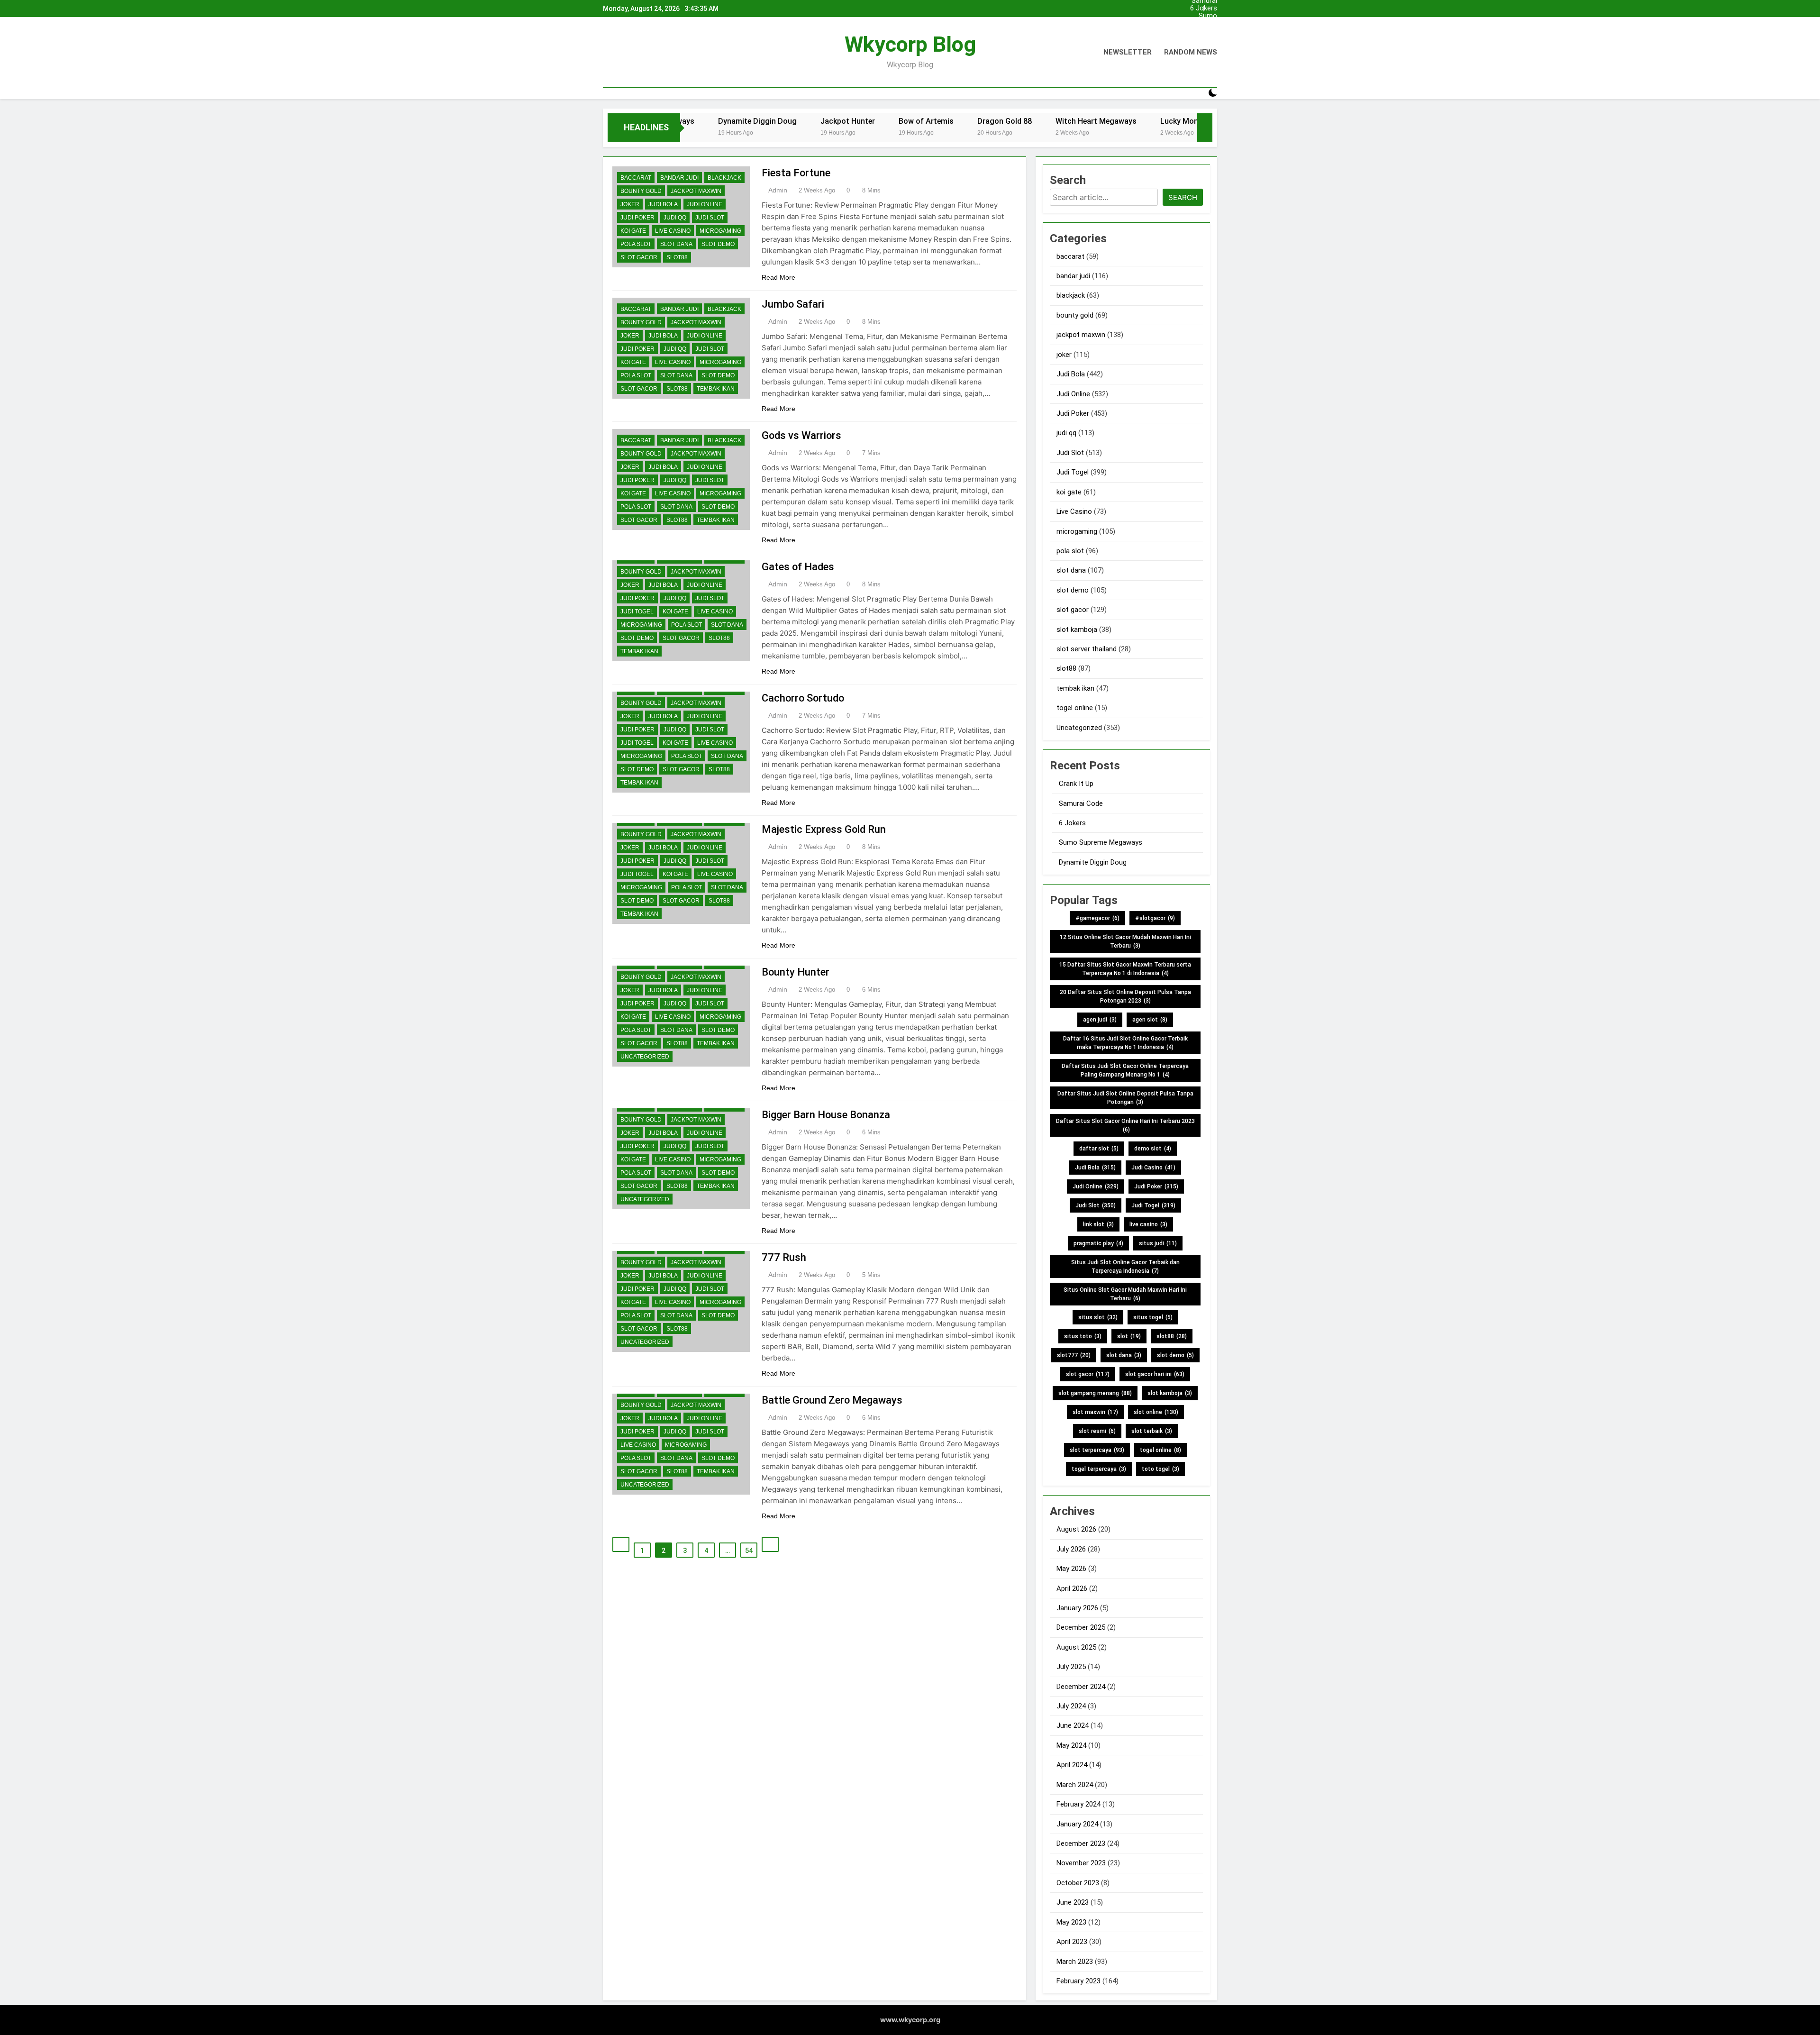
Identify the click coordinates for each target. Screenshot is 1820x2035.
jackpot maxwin (696, 191)
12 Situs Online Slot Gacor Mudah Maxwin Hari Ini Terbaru (1125, 941)
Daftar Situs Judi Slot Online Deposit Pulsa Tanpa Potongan (1125, 1098)
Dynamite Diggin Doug (1093, 862)
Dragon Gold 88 (917, 121)
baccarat (636, 178)
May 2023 (1071, 1922)
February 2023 (1078, 1981)
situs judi (1158, 1243)
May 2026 (1071, 1569)
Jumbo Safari (793, 304)
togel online (1075, 708)
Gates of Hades (798, 567)
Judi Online (705, 204)
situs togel (1153, 1317)
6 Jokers (1204, 9)
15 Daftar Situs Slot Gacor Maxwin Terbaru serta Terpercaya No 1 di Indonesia (1125, 969)
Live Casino (673, 231)
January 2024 (1077, 1824)
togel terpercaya (1099, 1469)
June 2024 (1073, 1725)
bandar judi (679, 178)
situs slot (1098, 1317)
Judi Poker (637, 218)
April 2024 (1072, 1765)
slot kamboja (1077, 630)
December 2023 (1081, 1843)
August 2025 (1076, 1647)
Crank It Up (1200, 24)
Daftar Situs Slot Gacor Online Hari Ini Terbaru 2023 (1125, 1125)
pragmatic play (1098, 1243)
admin (778, 190)
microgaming (720, 231)
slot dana (676, 244)
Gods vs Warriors (801, 435)
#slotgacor (1155, 918)
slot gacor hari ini (1155, 1374)
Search (1183, 197)
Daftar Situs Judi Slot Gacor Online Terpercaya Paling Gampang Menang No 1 (1125, 1070)
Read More (778, 277)
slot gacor (639, 257)
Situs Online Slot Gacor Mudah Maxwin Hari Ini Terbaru (1125, 1294)
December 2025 (1081, 1627)
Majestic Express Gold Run (824, 829)
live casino (1148, 1224)
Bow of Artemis (838, 121)
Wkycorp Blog (910, 44)
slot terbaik (1152, 1431)
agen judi (1100, 1020)
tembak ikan (716, 389)
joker (630, 204)
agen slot (1150, 1020)
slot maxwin (1095, 1412)
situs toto (1083, 1336)
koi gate (633, 231)
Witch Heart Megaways (1008, 121)
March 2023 (1075, 1962)
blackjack (724, 178)
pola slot (636, 244)
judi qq (675, 218)
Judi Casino (1153, 1168)
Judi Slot (710, 218)
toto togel (1160, 1469)
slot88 (677, 257)
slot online (1156, 1412)
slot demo (718, 244)
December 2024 (1081, 1687)
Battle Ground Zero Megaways (832, 1400)
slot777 (1074, 1355)
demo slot (1153, 1149)
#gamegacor (1097, 918)
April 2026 (1072, 1588)
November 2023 (1081, 1863)
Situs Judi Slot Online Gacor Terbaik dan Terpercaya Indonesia (1125, 1267)
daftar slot (1099, 1149)
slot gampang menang (1095, 1393)
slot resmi (1097, 1431)
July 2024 (1071, 1706)
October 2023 (1078, 1883)
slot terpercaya (1097, 1450)
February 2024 (1078, 1804)
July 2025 (1071, 1667)
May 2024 (1071, 1745)
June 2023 (1073, 1902)
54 (749, 1551)
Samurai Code (1204, 31)
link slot (1098, 1224)
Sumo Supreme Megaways (1201, 16)
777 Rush (784, 1257)
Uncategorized (645, 1057)
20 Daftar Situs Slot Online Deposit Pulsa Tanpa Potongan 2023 (1125, 996)
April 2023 (1072, 1942)
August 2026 (1076, 1529)
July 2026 (1071, 1549)
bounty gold (641, 191)
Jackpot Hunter (760, 121)
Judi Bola (663, 204)
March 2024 (1075, 1785)
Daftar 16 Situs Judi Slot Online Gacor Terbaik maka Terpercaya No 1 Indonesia (1125, 1043)
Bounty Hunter (796, 972)
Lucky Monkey (1097, 121)
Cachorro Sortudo (803, 698)
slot (1129, 1336)
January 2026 (1077, 1608)
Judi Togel (637, 611)
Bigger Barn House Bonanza (826, 1115)
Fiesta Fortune (796, 173)
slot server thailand (1087, 649)
